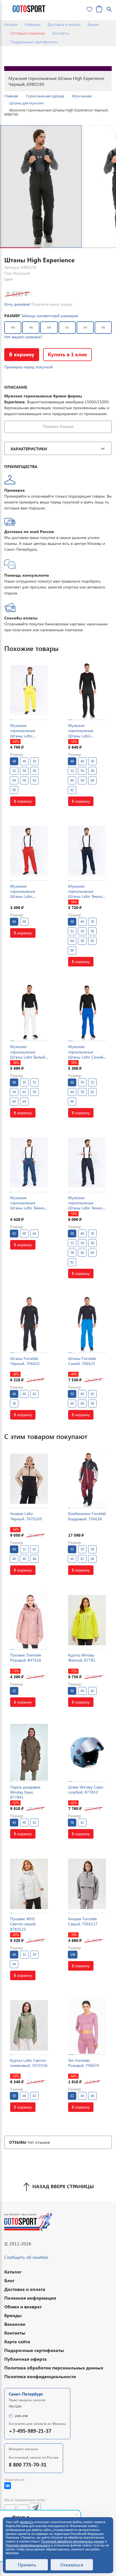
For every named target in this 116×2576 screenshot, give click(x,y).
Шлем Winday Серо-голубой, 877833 (86, 1790)
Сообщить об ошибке (26, 2257)
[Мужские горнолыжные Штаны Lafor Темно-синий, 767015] (29, 1163)
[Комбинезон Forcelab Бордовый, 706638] (87, 1479)
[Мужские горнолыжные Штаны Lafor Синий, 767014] (87, 1012)
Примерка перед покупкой (28, 367)
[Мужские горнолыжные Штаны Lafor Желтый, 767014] (29, 691)
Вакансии (15, 2324)
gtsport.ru (27, 2522)
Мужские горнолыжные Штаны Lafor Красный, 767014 (26, 894)
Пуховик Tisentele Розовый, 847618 (26, 1658)
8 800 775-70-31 (28, 2464)
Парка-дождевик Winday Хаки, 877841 (25, 1792)
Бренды (13, 2315)
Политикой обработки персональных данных (73, 2541)
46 (13, 327)
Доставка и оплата (64, 24)
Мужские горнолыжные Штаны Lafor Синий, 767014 (86, 1054)
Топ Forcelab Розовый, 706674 (84, 2063)
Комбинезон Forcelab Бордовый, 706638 (87, 1516)
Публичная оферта (25, 2359)
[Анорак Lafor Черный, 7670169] (29, 1479)
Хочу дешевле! (17, 304)
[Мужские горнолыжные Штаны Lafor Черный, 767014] (87, 691)
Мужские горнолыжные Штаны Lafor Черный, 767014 (83, 733)
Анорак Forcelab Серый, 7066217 (83, 1921)
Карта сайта (17, 2341)
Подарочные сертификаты (34, 42)
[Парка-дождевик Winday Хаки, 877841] (29, 1752)
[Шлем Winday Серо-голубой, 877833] (87, 1752)
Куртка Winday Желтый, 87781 (82, 1658)
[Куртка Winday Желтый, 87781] (87, 1620)
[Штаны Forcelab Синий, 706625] (87, 1323)
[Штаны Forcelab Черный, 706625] (29, 1323)
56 (103, 327)
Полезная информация (30, 2298)
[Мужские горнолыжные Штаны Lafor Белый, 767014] (29, 1012)
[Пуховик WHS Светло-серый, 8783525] (29, 1884)
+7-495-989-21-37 (30, 2431)
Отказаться (72, 2565)
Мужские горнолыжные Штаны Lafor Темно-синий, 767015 (28, 1205)
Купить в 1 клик (67, 354)
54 (85, 327)
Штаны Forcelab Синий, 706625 (82, 1361)
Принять (27, 2565)
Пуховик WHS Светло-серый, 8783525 (23, 1924)
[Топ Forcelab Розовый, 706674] (87, 2025)
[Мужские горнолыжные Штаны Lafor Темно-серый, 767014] (87, 1163)
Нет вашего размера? (23, 337)
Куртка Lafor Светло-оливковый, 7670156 (29, 2063)
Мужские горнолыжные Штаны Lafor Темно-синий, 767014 (86, 894)
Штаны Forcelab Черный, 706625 (25, 1361)
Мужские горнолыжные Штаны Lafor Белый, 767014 (28, 1054)
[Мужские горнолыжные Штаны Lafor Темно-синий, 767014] (87, 851)
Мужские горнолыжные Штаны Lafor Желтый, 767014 (25, 733)
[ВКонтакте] (8, 2486)
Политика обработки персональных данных (54, 2368)
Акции (93, 24)
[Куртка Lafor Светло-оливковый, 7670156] (29, 2025)
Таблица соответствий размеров (50, 316)
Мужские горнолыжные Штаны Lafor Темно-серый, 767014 (86, 1205)
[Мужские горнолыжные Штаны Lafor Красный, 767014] (29, 851)
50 (49, 327)
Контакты (61, 33)
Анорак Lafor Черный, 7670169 (26, 1516)
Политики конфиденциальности (28, 2545)
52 (67, 327)
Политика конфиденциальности (40, 2376)
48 (31, 327)
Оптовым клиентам (28, 33)
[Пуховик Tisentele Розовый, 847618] (29, 1620)
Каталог (11, 24)
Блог (9, 2280)
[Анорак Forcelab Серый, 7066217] (87, 1884)
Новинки (33, 24)
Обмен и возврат (23, 2307)
